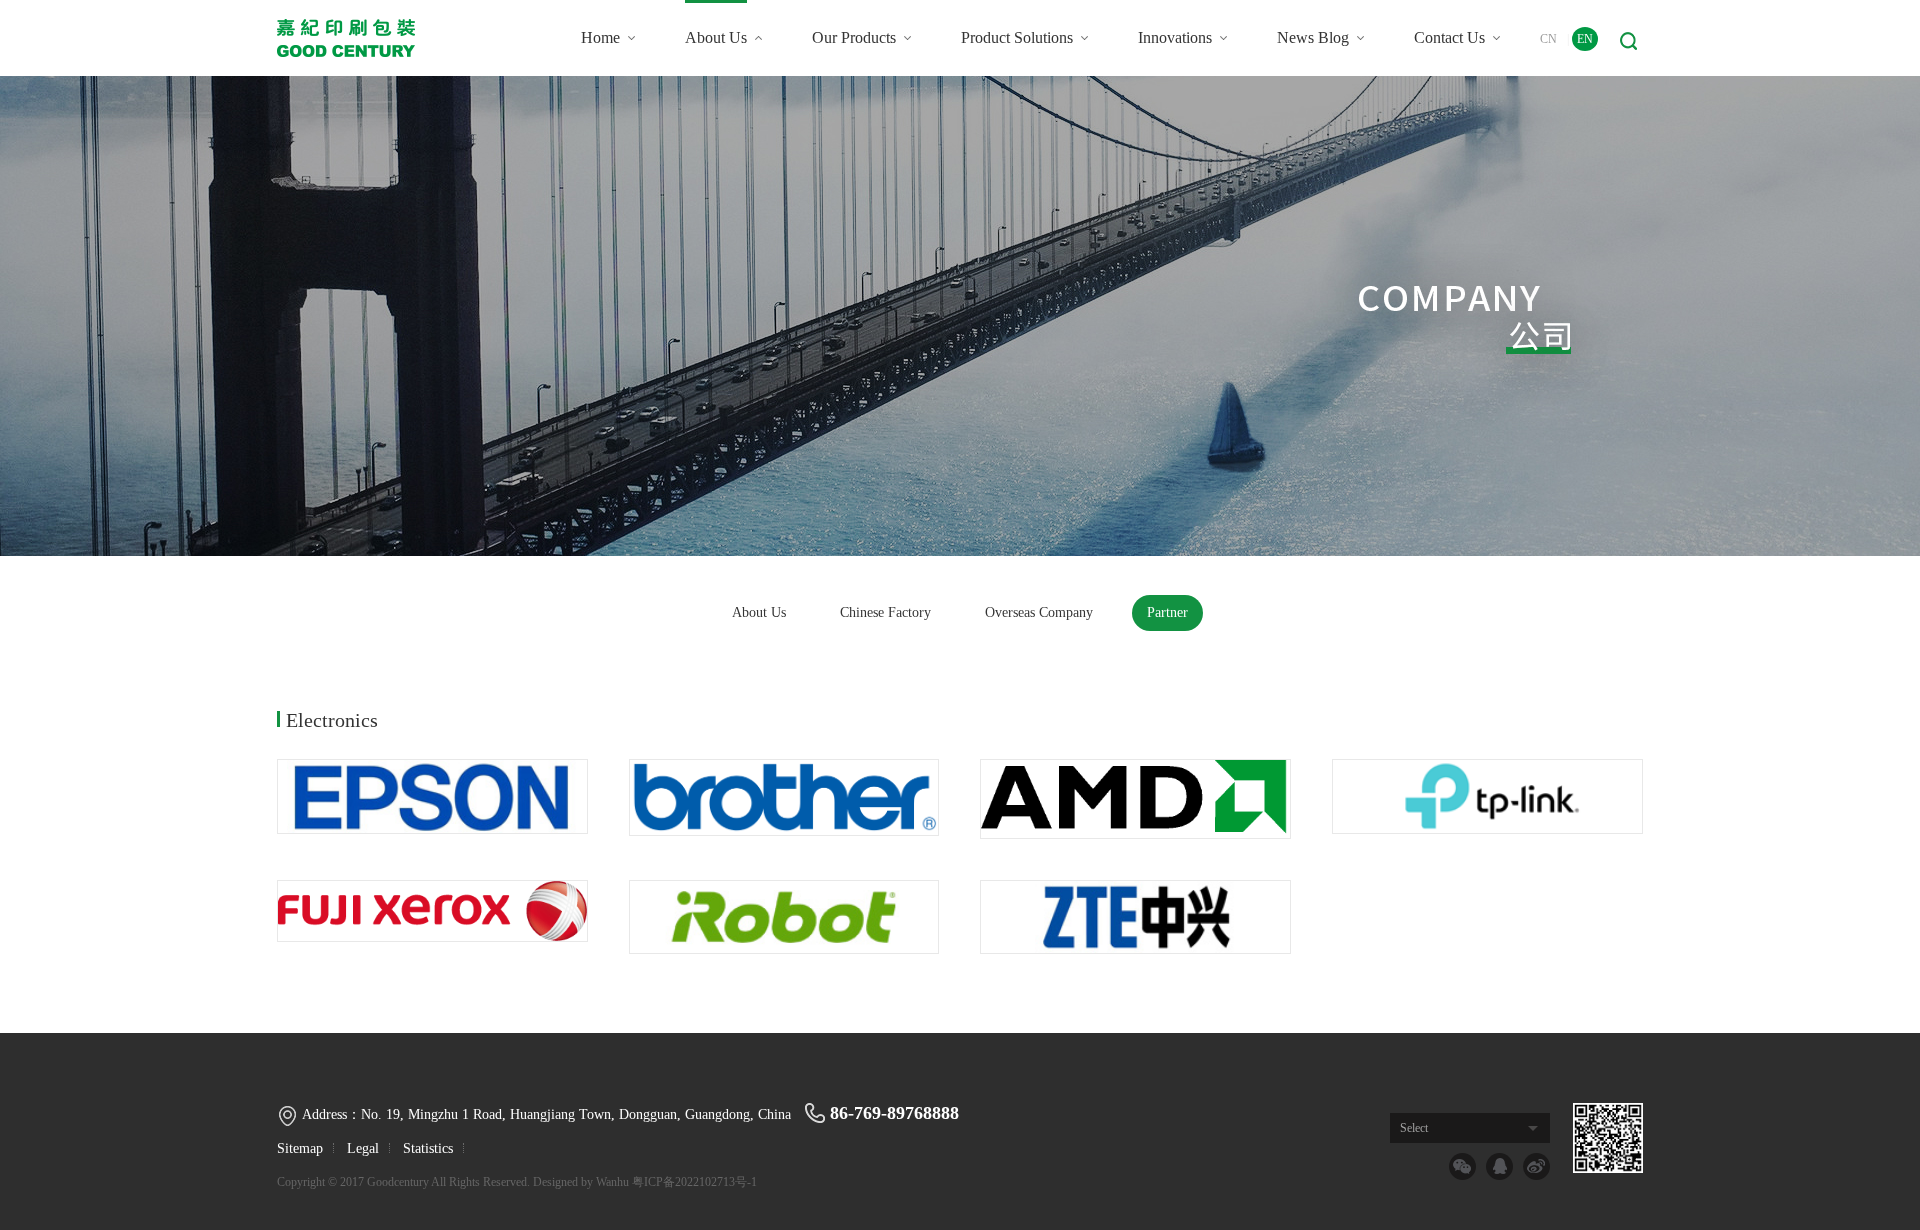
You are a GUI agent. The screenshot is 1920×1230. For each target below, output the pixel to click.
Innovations (1175, 37)
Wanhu (612, 1182)
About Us (716, 37)
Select (1414, 1128)
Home (600, 37)
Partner (1167, 612)
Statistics (428, 1148)
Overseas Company (1039, 612)
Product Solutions (1017, 37)
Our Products (854, 37)
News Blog (1313, 37)
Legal (363, 1148)
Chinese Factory (885, 612)
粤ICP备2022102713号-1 (694, 1182)
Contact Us (1449, 37)
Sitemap (300, 1148)
